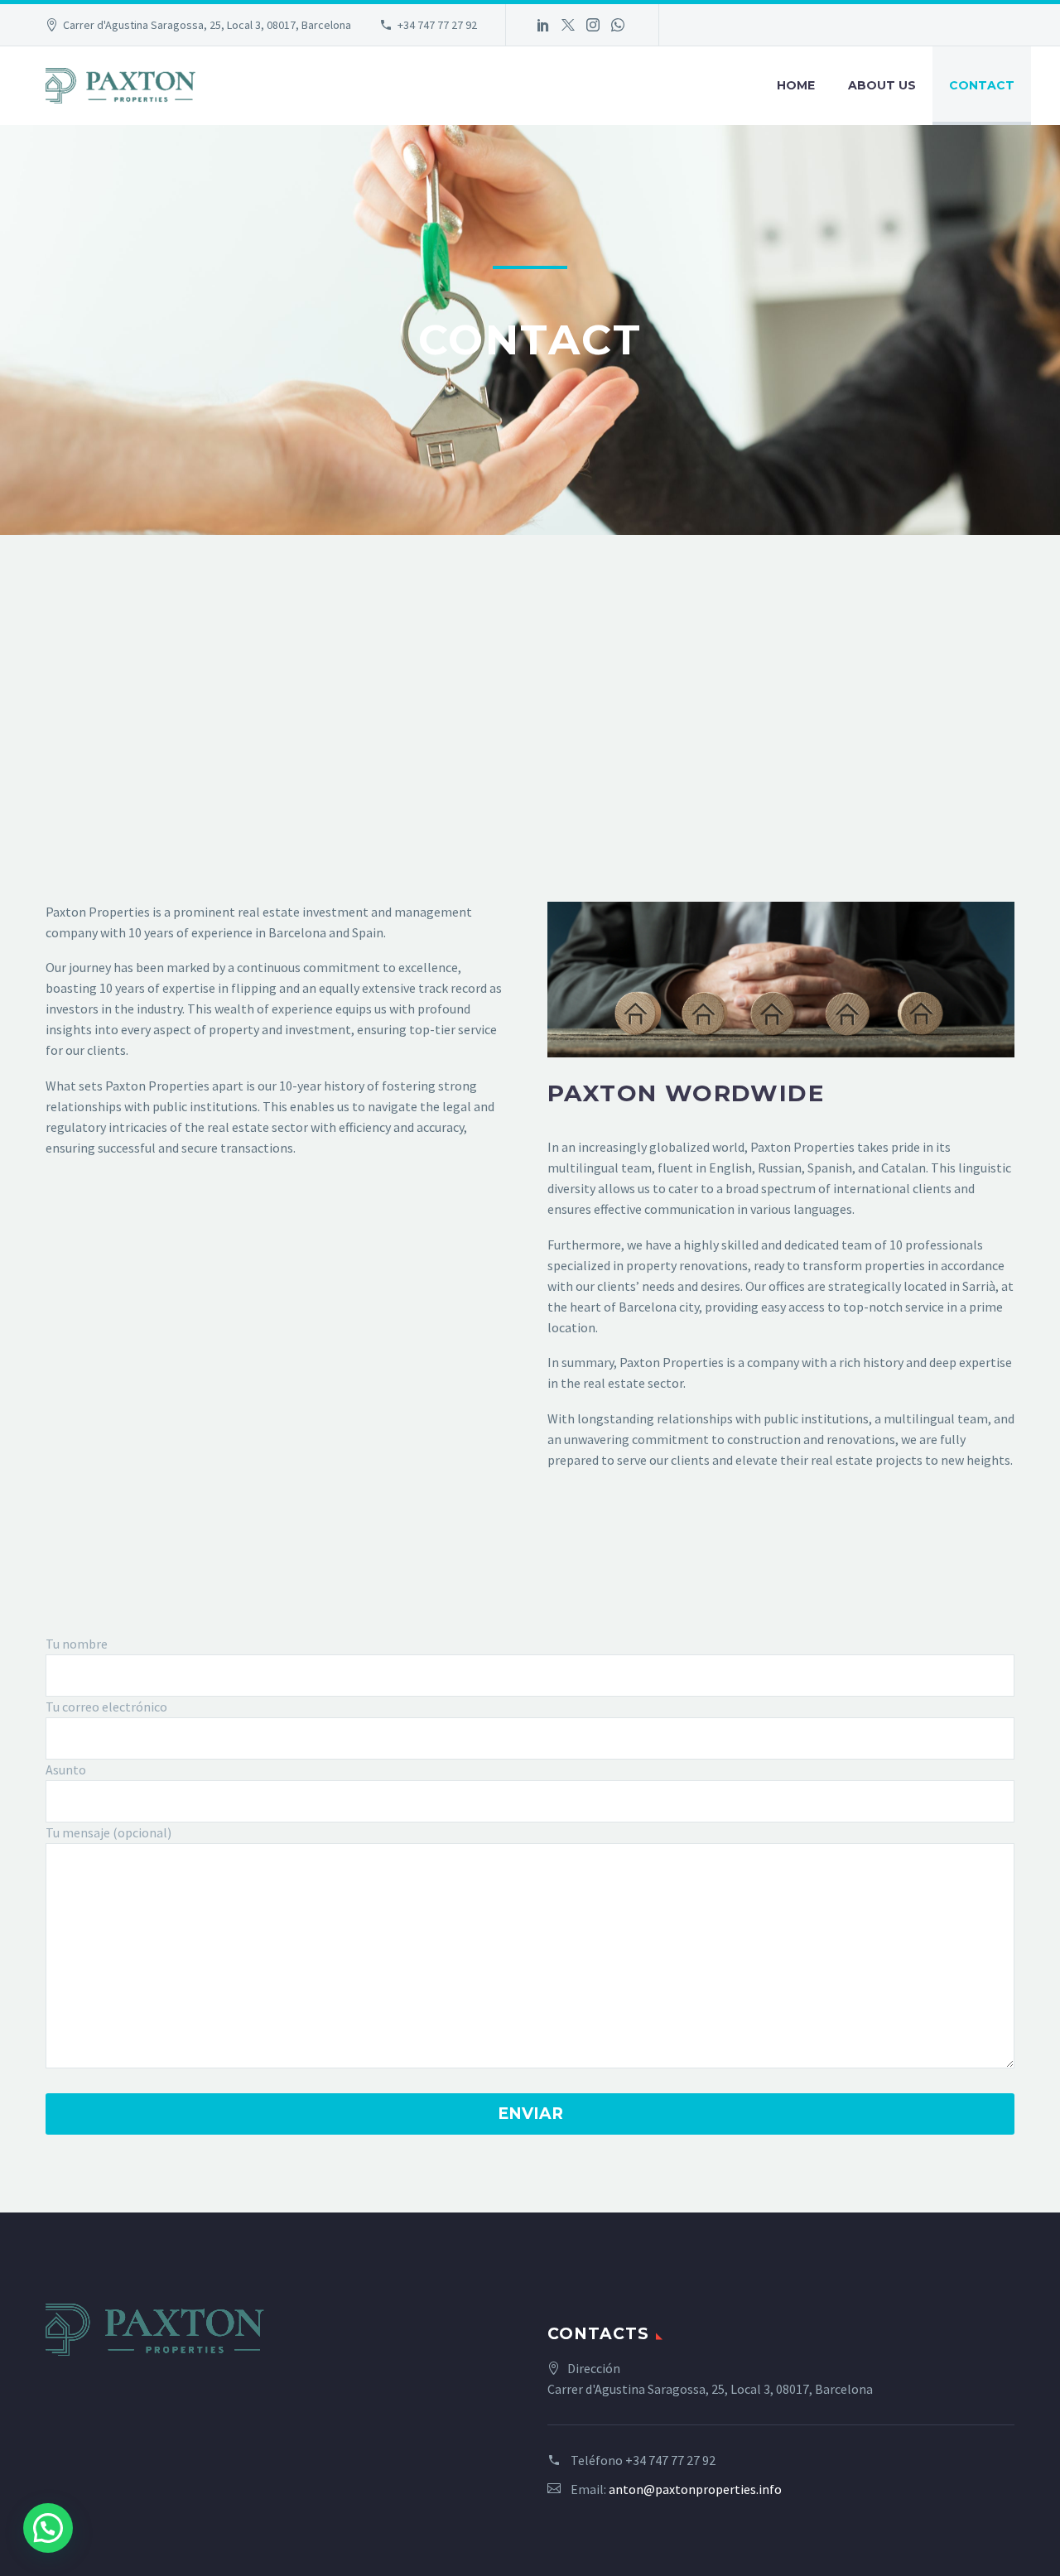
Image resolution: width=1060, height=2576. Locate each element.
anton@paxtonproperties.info (695, 2489)
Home (796, 85)
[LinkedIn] (543, 25)
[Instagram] (593, 25)
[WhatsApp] (618, 25)
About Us (882, 85)
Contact (982, 85)
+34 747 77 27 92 (437, 25)
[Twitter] (568, 25)
